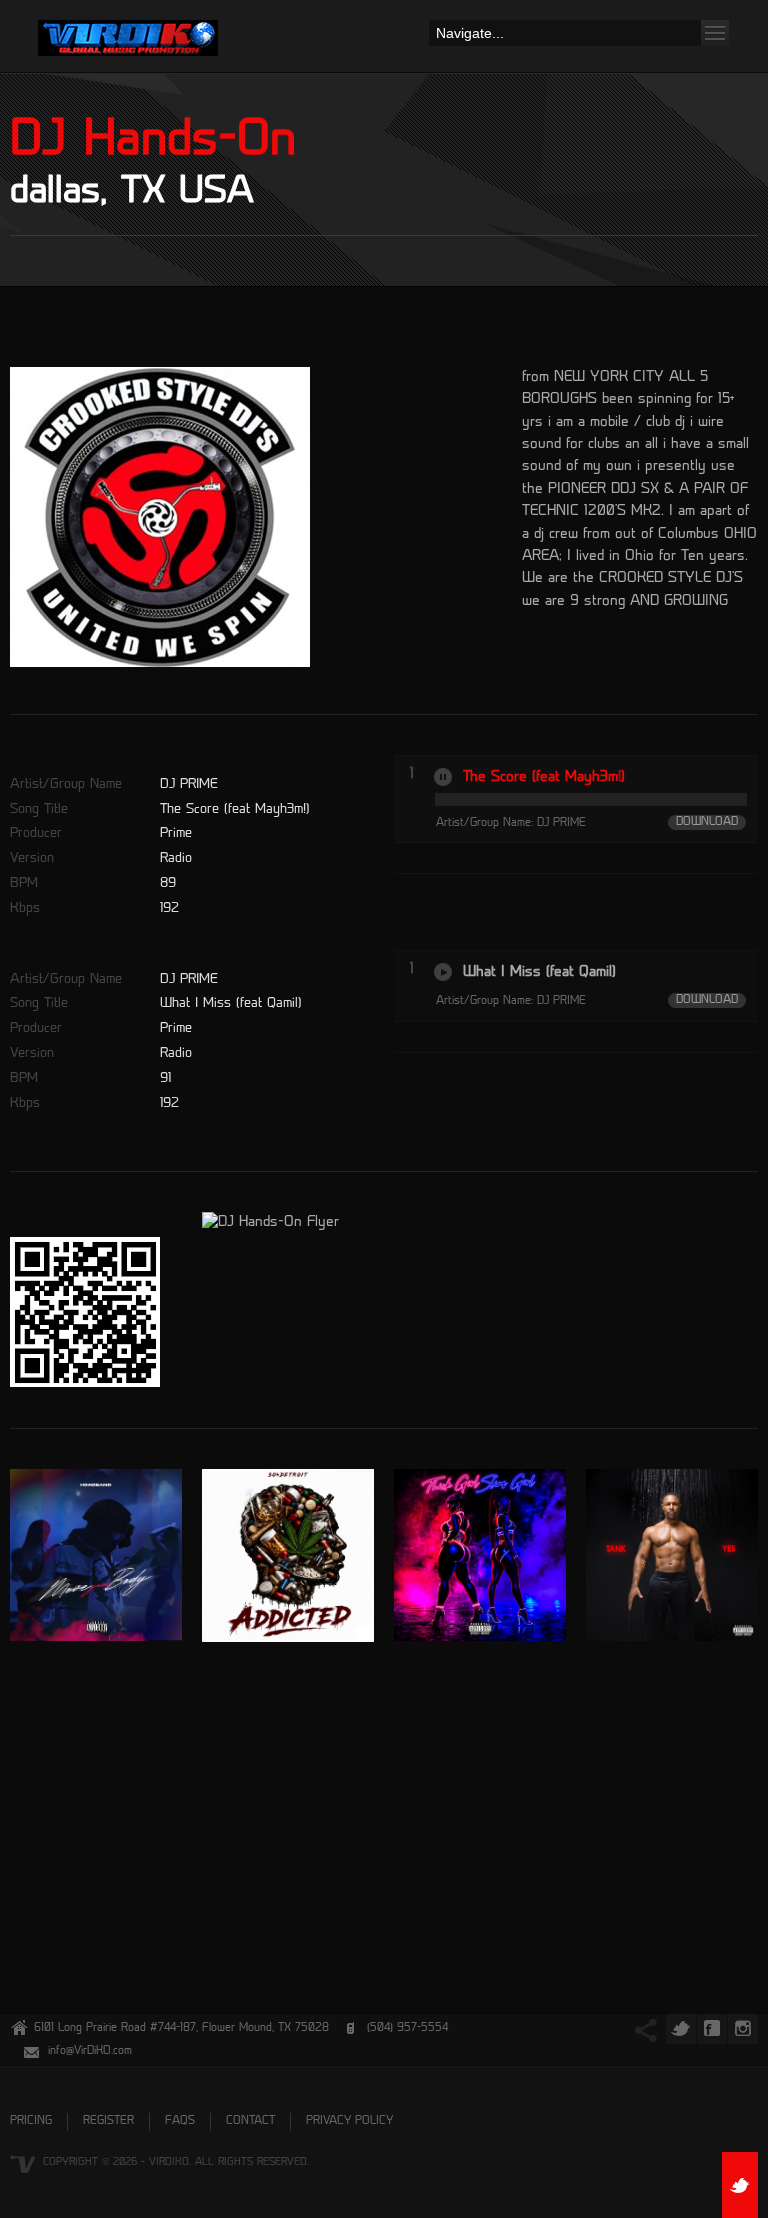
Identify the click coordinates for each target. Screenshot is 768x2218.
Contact (250, 2121)
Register (108, 2121)
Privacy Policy (349, 2121)
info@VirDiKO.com (90, 2051)
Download (707, 822)
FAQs (180, 2121)
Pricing (31, 2121)
